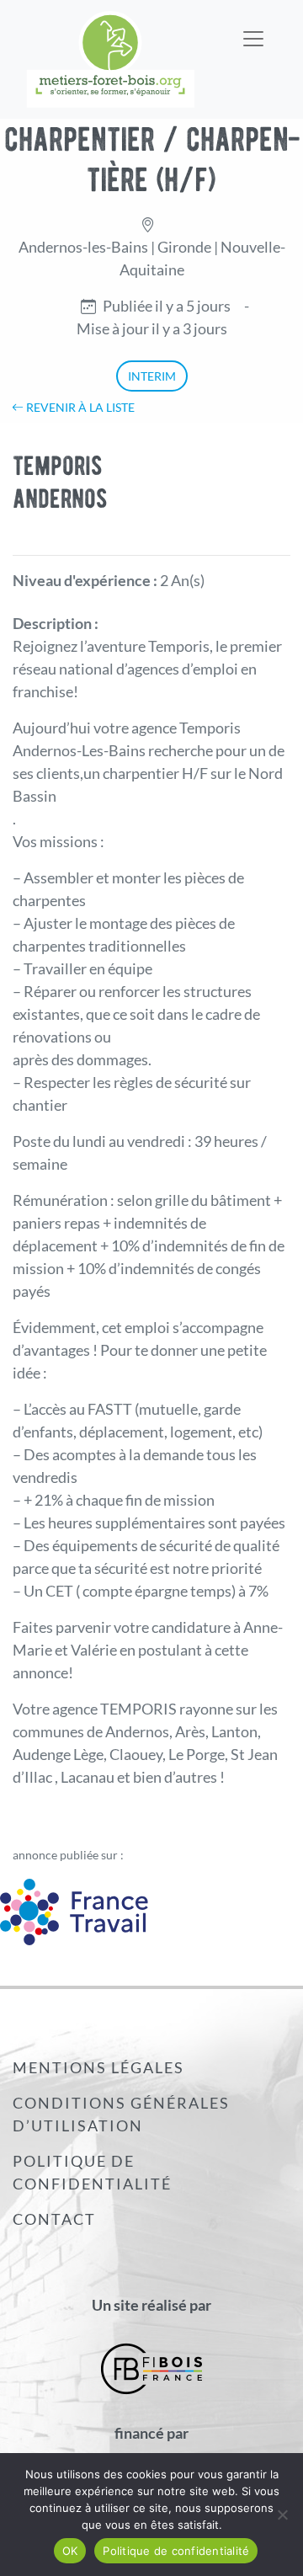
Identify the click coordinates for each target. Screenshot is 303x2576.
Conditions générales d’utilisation (121, 2114)
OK (70, 2551)
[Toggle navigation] (253, 28)
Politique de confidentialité (92, 2172)
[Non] (282, 2515)
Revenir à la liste (79, 407)
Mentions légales (98, 2067)
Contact (54, 2219)
